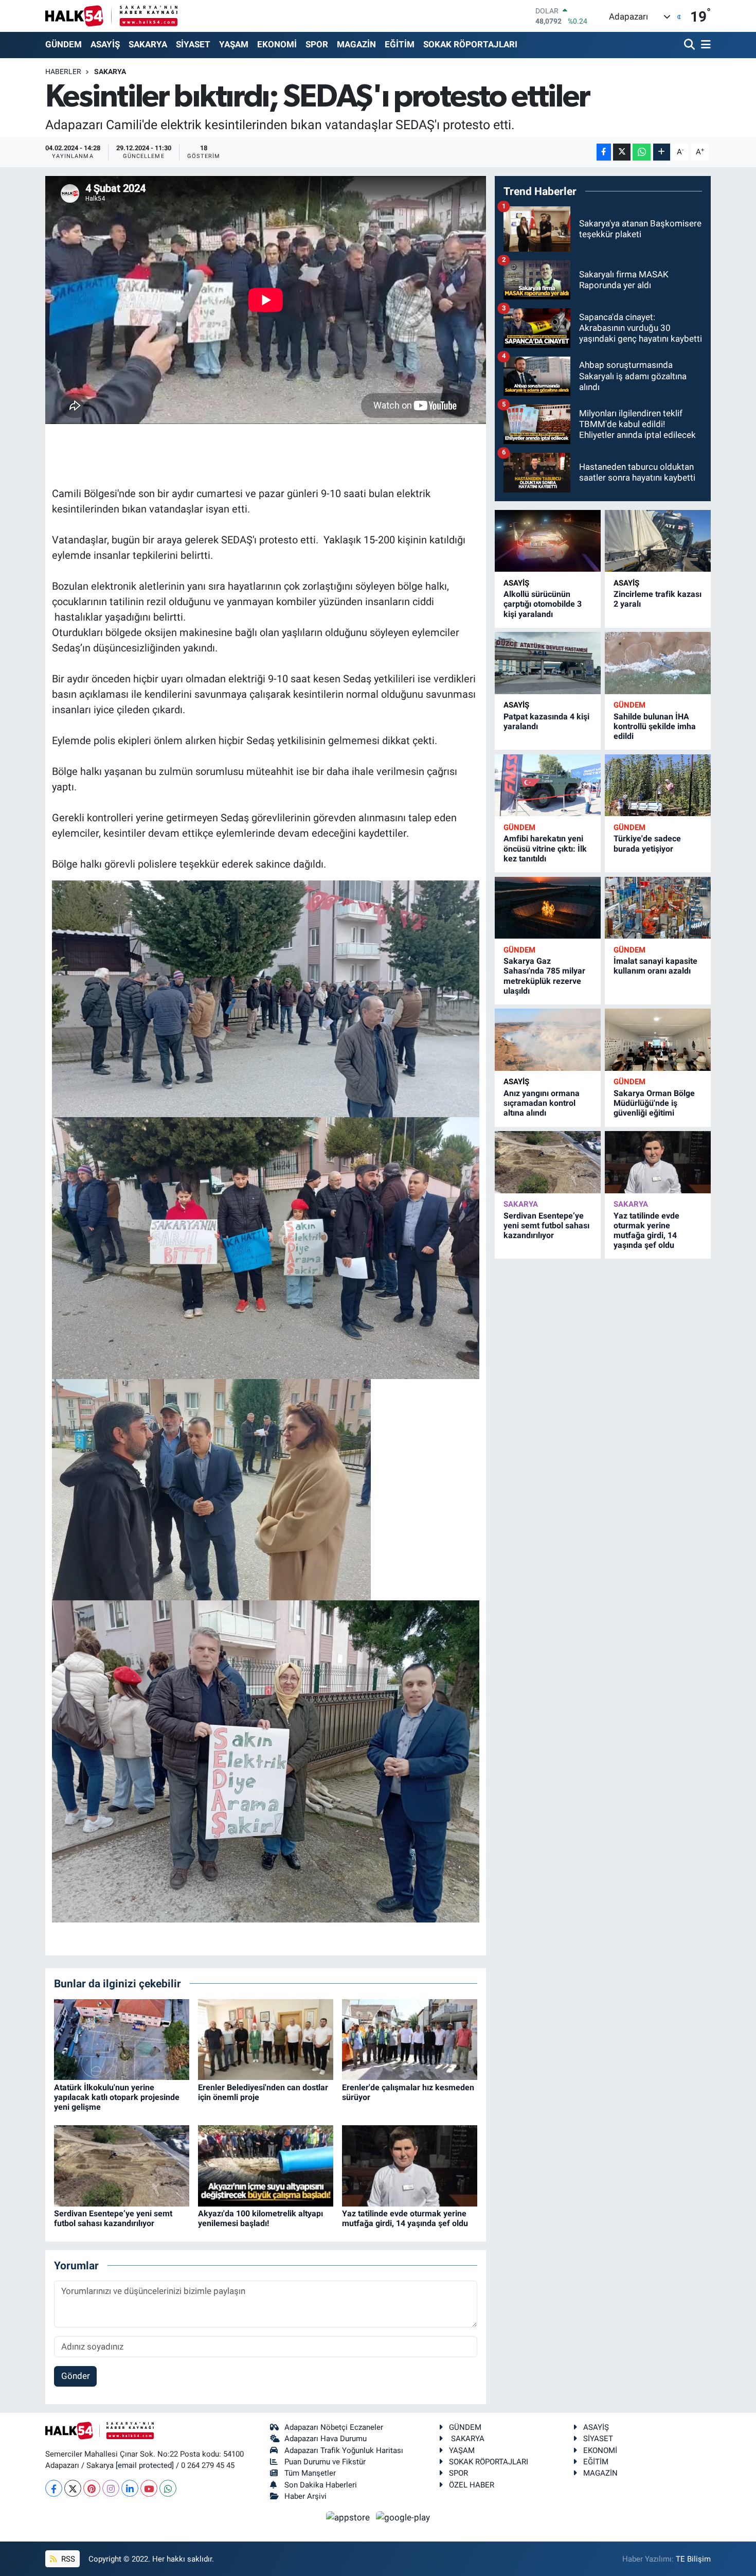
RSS (67, 2559)
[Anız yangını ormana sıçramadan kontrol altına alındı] (548, 1040)
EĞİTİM (400, 44)
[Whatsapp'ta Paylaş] (642, 152)
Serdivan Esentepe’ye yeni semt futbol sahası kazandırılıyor (113, 2218)
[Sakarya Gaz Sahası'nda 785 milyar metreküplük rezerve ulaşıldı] (548, 908)
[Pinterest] (92, 2488)
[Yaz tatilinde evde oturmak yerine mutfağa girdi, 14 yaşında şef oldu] (410, 2165)
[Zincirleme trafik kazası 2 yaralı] (658, 541)
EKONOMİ (277, 44)
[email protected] (145, 2465)
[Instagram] (111, 2488)
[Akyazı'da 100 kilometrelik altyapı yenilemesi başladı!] (266, 2165)
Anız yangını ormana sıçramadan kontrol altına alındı (542, 1103)
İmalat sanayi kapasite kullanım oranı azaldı (655, 966)
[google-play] (403, 2517)
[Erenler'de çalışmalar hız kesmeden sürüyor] (410, 2039)
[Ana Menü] (704, 45)
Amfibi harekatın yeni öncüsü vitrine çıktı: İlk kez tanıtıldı (545, 848)
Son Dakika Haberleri (321, 2485)
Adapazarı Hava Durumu (326, 2439)
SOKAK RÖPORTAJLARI (470, 44)
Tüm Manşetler (310, 2473)
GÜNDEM (64, 44)
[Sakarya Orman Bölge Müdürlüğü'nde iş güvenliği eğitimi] (658, 1040)
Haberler (63, 72)
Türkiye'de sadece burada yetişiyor (647, 843)
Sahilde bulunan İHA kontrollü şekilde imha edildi (655, 726)
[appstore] (349, 2517)
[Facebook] (54, 2488)
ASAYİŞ (105, 44)
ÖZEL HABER (472, 2485)
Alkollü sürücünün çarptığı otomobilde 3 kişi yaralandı (543, 604)
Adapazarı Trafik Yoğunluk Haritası (344, 2450)
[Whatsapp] (168, 2488)
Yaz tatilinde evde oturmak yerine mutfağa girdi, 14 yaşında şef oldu (405, 2218)
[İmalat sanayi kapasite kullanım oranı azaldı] (658, 908)
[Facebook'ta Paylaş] (604, 152)
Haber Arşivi (305, 2496)
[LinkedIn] (130, 2488)
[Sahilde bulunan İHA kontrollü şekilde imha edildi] (658, 663)
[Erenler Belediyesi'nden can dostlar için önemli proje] (266, 2039)
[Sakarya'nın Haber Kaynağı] (111, 16)
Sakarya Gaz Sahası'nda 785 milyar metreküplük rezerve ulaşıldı (544, 976)
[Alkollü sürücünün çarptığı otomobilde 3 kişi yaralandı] (548, 541)
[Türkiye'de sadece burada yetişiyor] (658, 786)
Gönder (76, 2376)
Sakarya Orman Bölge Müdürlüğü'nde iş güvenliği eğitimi (654, 1103)
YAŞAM (234, 44)
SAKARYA (148, 44)
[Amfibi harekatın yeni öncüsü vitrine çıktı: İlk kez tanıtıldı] (548, 786)
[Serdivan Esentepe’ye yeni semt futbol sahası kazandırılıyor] (122, 2165)
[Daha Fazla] (662, 152)
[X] (73, 2488)
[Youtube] (149, 2488)
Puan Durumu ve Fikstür (325, 2462)
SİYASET (193, 44)
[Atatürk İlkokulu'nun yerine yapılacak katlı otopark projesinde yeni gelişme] (122, 2039)
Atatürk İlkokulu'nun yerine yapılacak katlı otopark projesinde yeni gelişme (117, 2097)
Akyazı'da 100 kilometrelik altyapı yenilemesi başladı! (260, 2218)
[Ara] (690, 45)
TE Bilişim (693, 2559)
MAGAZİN (356, 44)
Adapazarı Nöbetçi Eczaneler (334, 2427)
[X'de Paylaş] (622, 152)
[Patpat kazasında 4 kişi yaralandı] (548, 663)
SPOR (317, 44)
